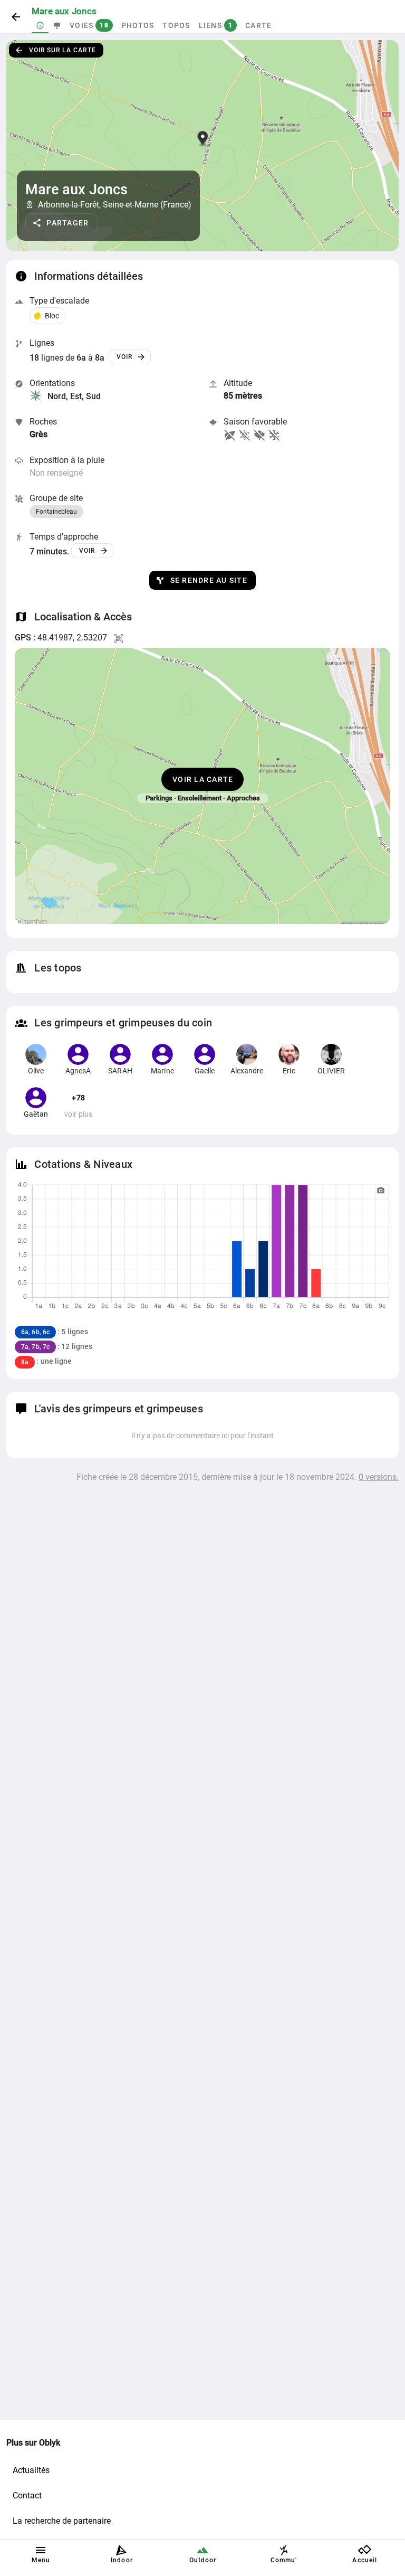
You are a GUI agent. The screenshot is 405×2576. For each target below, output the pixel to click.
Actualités (31, 2470)
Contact (27, 2495)
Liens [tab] (216, 25)
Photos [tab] (138, 25)
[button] (61, 223)
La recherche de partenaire (62, 2521)
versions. (379, 1477)
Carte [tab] (258, 25)
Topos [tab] (176, 25)
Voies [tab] (89, 25)
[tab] (40, 25)
